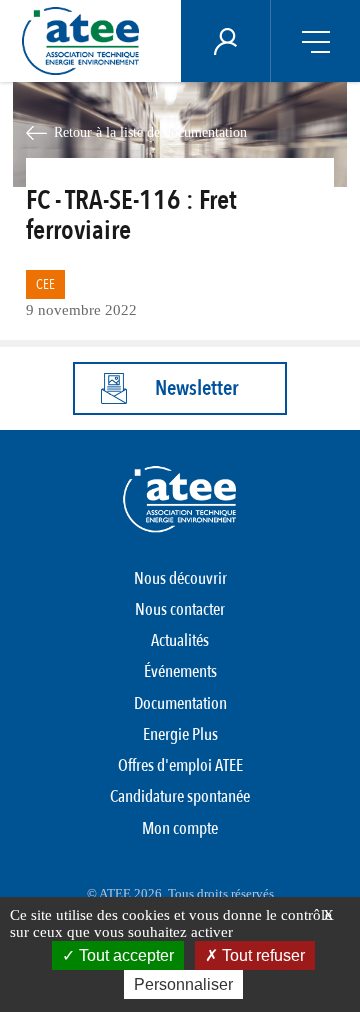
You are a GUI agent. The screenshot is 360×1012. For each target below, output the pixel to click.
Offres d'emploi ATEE (180, 765)
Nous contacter (180, 609)
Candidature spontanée (180, 796)
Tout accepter (124, 955)
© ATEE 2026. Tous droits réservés (180, 893)
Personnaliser (183, 984)
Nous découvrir (180, 578)
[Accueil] (86, 41)
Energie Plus (180, 734)
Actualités (180, 640)
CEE (45, 284)
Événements (180, 671)
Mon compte (180, 828)
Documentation (180, 703)
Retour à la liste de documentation (150, 132)
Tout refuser (261, 955)
